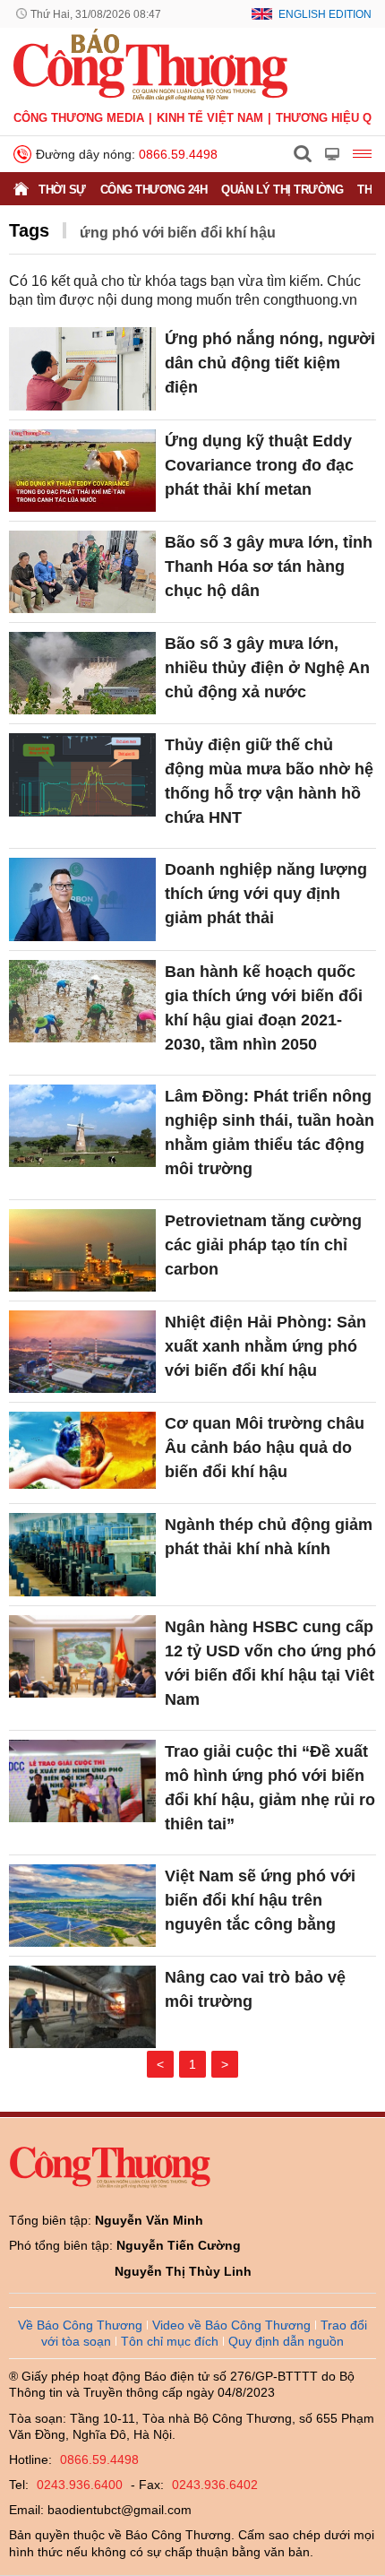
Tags (29, 230)
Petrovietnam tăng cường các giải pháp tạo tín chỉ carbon (263, 1245)
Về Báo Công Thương (80, 2325)
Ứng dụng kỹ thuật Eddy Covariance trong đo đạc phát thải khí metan (259, 465)
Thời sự (62, 190)
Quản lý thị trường (282, 190)
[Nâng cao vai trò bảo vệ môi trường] (82, 2007)
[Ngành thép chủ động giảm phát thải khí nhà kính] (82, 1554)
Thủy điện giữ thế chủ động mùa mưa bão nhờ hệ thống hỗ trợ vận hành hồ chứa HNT (269, 781)
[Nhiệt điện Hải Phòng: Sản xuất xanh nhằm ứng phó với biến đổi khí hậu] (82, 1352)
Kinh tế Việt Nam (210, 118)
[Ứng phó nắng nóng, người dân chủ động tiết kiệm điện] (82, 368)
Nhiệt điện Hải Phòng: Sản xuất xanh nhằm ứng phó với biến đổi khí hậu (265, 1346)
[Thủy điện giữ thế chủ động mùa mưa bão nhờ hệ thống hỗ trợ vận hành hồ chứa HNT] (82, 774)
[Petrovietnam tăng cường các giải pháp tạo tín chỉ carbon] (82, 1250)
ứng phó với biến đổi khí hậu (178, 233)
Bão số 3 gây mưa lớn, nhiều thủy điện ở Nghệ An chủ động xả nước (267, 668)
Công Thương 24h (154, 190)
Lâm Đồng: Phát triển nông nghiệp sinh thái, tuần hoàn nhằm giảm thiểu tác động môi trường (269, 1132)
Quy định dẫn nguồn (286, 2341)
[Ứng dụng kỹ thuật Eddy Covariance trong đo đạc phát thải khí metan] (82, 471)
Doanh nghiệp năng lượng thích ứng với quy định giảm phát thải (266, 894)
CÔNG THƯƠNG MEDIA (79, 118)
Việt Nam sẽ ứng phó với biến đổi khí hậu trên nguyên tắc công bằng (260, 1900)
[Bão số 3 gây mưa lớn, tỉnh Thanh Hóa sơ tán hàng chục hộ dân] (82, 572)
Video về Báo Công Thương (231, 2325)
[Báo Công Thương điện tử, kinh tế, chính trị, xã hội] (150, 64)
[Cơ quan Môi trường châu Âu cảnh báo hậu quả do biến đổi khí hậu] (82, 1453)
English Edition (325, 14)
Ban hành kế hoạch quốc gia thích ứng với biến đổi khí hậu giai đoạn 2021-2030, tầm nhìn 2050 (264, 1008)
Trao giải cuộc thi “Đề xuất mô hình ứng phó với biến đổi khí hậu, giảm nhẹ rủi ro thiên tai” (270, 1788)
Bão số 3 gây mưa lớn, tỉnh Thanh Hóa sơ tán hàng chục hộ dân (269, 566)
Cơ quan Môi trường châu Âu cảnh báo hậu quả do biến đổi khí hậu (265, 1448)
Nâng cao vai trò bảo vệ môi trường (255, 1989)
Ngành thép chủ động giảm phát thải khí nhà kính (269, 1537)
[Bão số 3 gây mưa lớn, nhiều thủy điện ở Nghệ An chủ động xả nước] (82, 673)
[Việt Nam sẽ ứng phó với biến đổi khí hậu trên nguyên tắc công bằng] (82, 1906)
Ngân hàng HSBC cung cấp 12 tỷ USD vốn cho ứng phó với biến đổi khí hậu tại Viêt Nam (270, 1663)
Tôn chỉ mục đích (170, 2341)
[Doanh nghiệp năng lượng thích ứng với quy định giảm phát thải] (82, 899)
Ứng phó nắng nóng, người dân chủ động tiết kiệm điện (270, 363)
